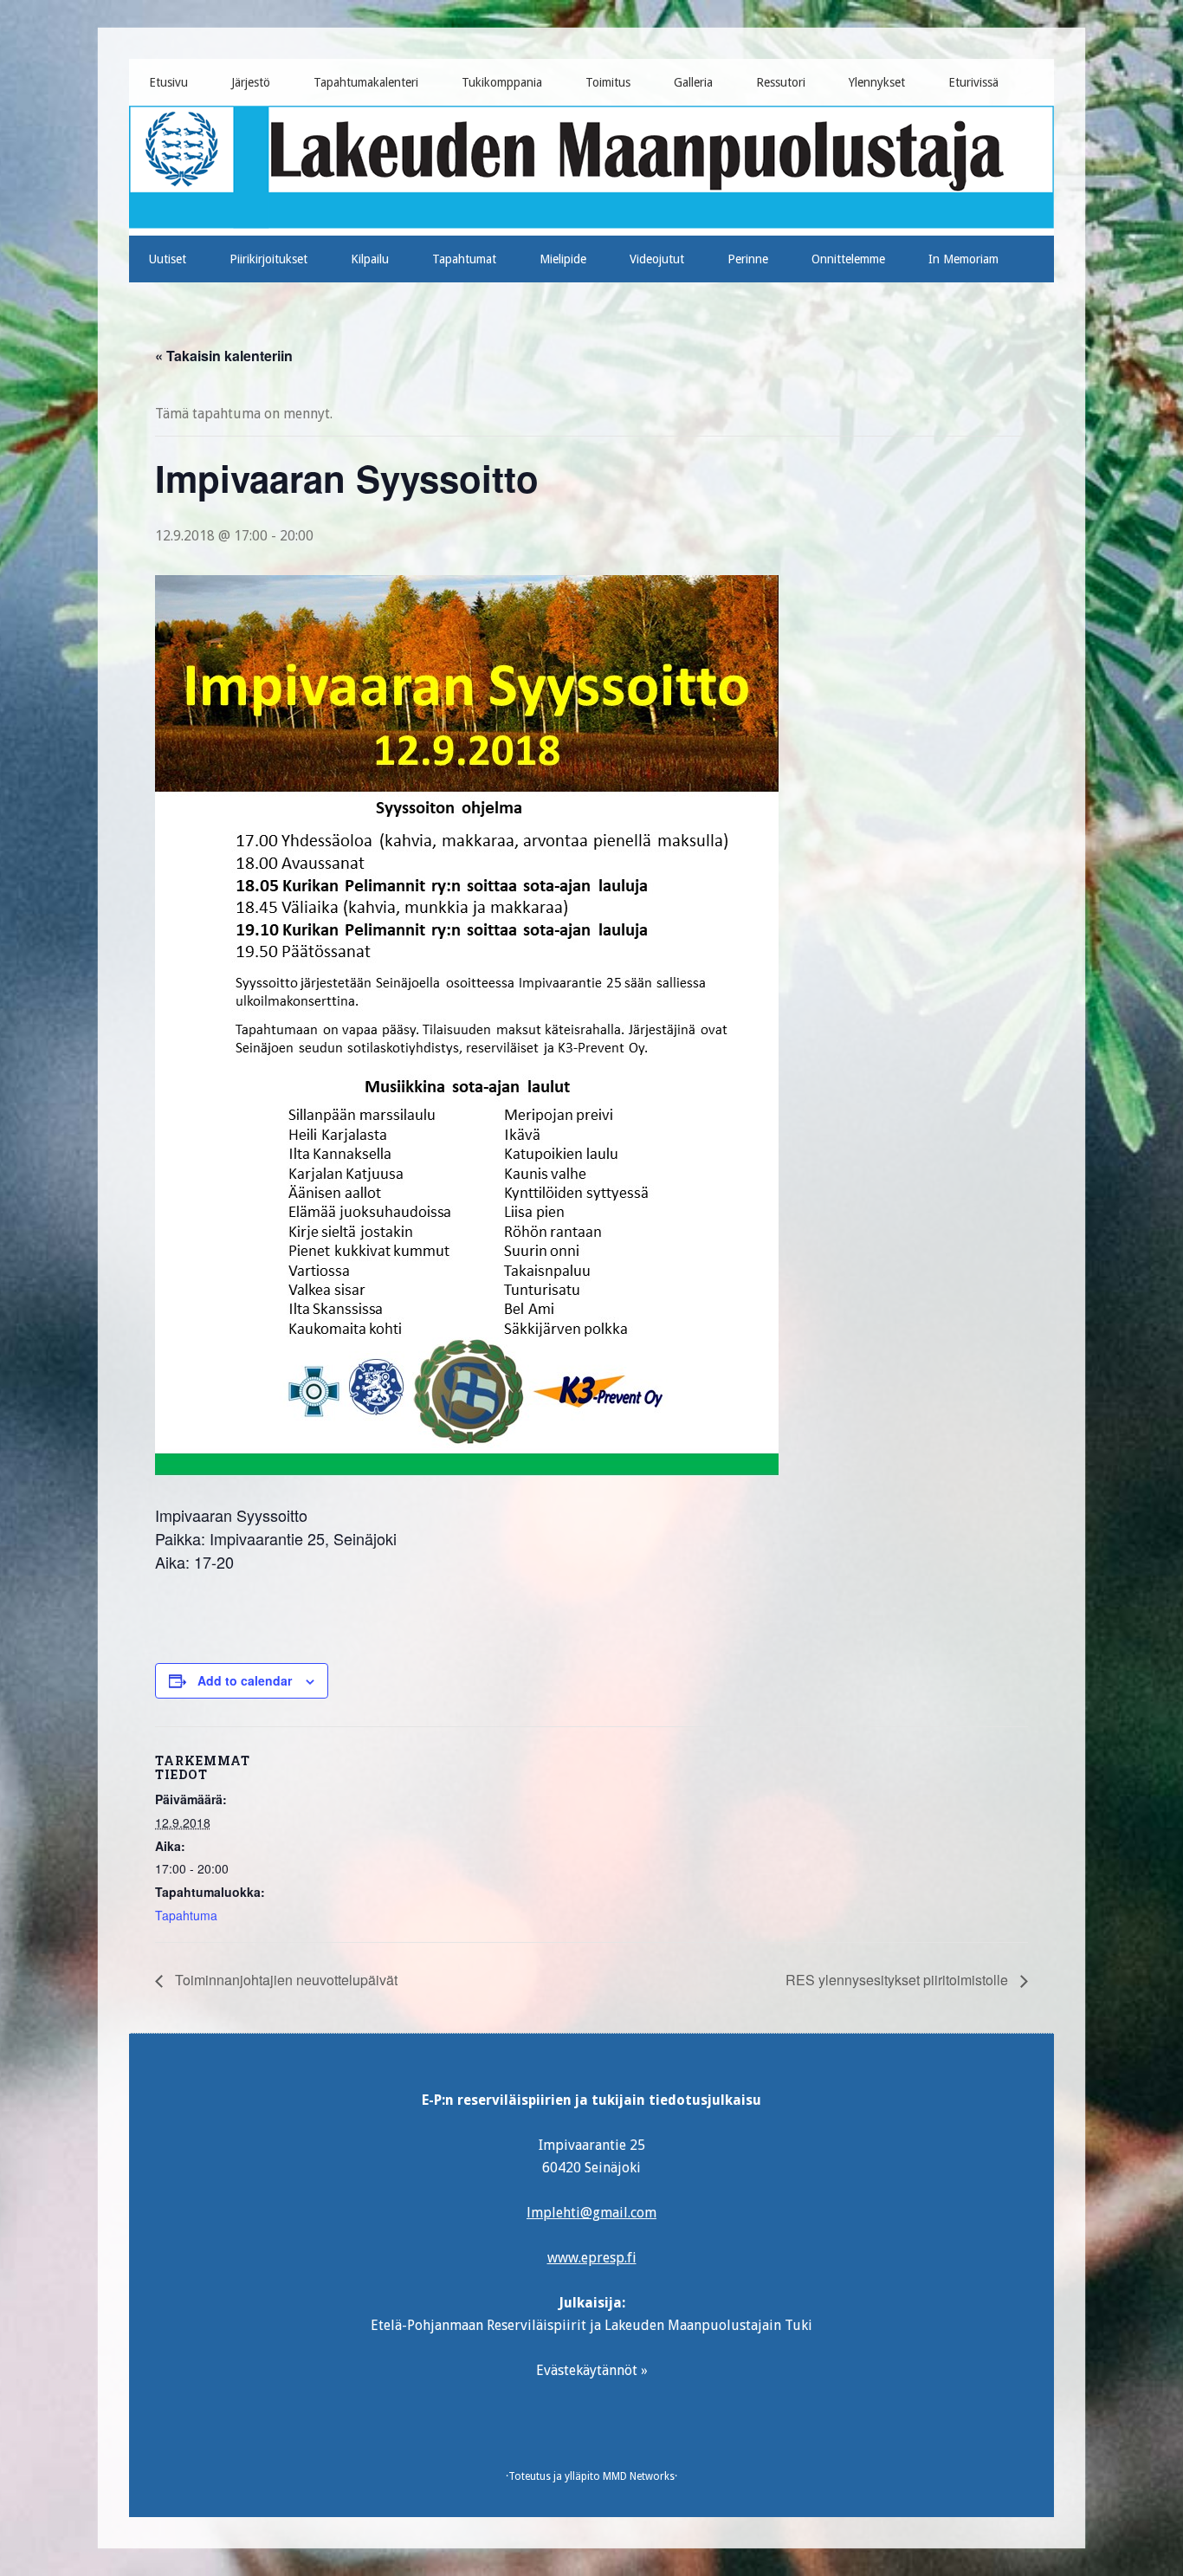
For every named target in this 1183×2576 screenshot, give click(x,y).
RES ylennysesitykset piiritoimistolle (899, 1980)
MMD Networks (639, 2476)
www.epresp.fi (592, 2258)
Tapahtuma (186, 1915)
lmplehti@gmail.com (591, 2213)
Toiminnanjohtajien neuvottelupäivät (284, 1980)
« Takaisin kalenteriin (224, 356)
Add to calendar (245, 1680)
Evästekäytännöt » (592, 2370)
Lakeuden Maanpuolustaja (592, 164)
